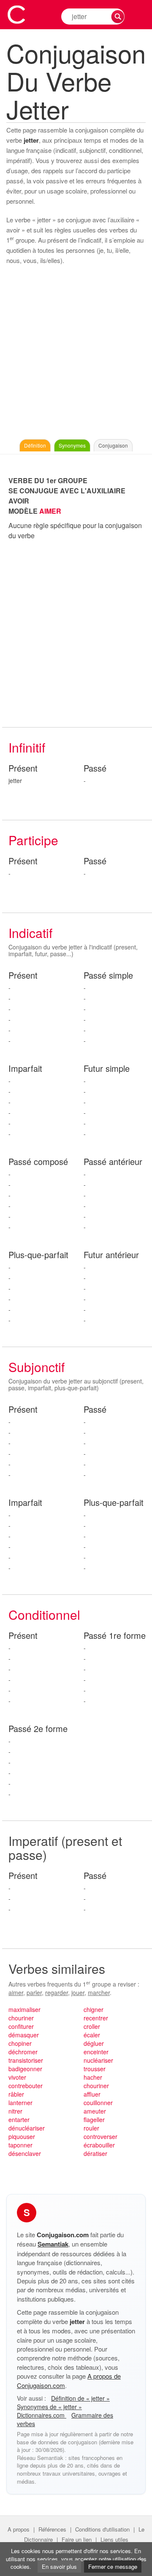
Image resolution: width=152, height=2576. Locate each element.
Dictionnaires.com (42, 2415)
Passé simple (108, 975)
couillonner (98, 2103)
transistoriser (26, 2060)
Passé (95, 768)
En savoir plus (59, 2566)
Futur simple (107, 1069)
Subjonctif (37, 1367)
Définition (35, 445)
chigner (94, 2009)
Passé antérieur (113, 1162)
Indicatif (30, 933)
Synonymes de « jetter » (49, 2407)
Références (52, 2529)
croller (92, 2026)
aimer (16, 1992)
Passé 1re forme (115, 1636)
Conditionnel (44, 1614)
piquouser (22, 2136)
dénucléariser (27, 2128)
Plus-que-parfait (38, 1255)
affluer (92, 2094)
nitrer (15, 2111)
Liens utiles (114, 2539)
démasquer (24, 2035)
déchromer (23, 2052)
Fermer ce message (113, 2566)
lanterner (20, 2103)
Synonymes (72, 445)
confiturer (21, 2026)
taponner (20, 2145)
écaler (92, 2035)
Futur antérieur (111, 1255)
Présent (23, 768)
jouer (78, 1992)
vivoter (17, 2077)
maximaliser (24, 2009)
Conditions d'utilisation (102, 2529)
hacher (93, 2077)
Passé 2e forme (38, 1729)
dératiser (95, 2153)
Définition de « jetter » (80, 2398)
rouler (91, 2128)
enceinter (96, 2052)
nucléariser (98, 2060)
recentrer (96, 2018)
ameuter (95, 2111)
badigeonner (25, 2069)
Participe (33, 840)
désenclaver (25, 2153)
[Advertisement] (76, 354)
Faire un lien (77, 2539)
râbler (16, 2094)
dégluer (94, 2043)
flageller (94, 2119)
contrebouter (26, 2086)
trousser (95, 2069)
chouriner (21, 2018)
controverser (100, 2136)
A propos (19, 2529)
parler (34, 1992)
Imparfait (25, 1069)
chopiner (20, 2043)
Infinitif (27, 747)
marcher (99, 1992)
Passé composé (38, 1162)
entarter (19, 2119)
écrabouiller (99, 2145)
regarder (57, 1992)
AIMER (50, 511)
